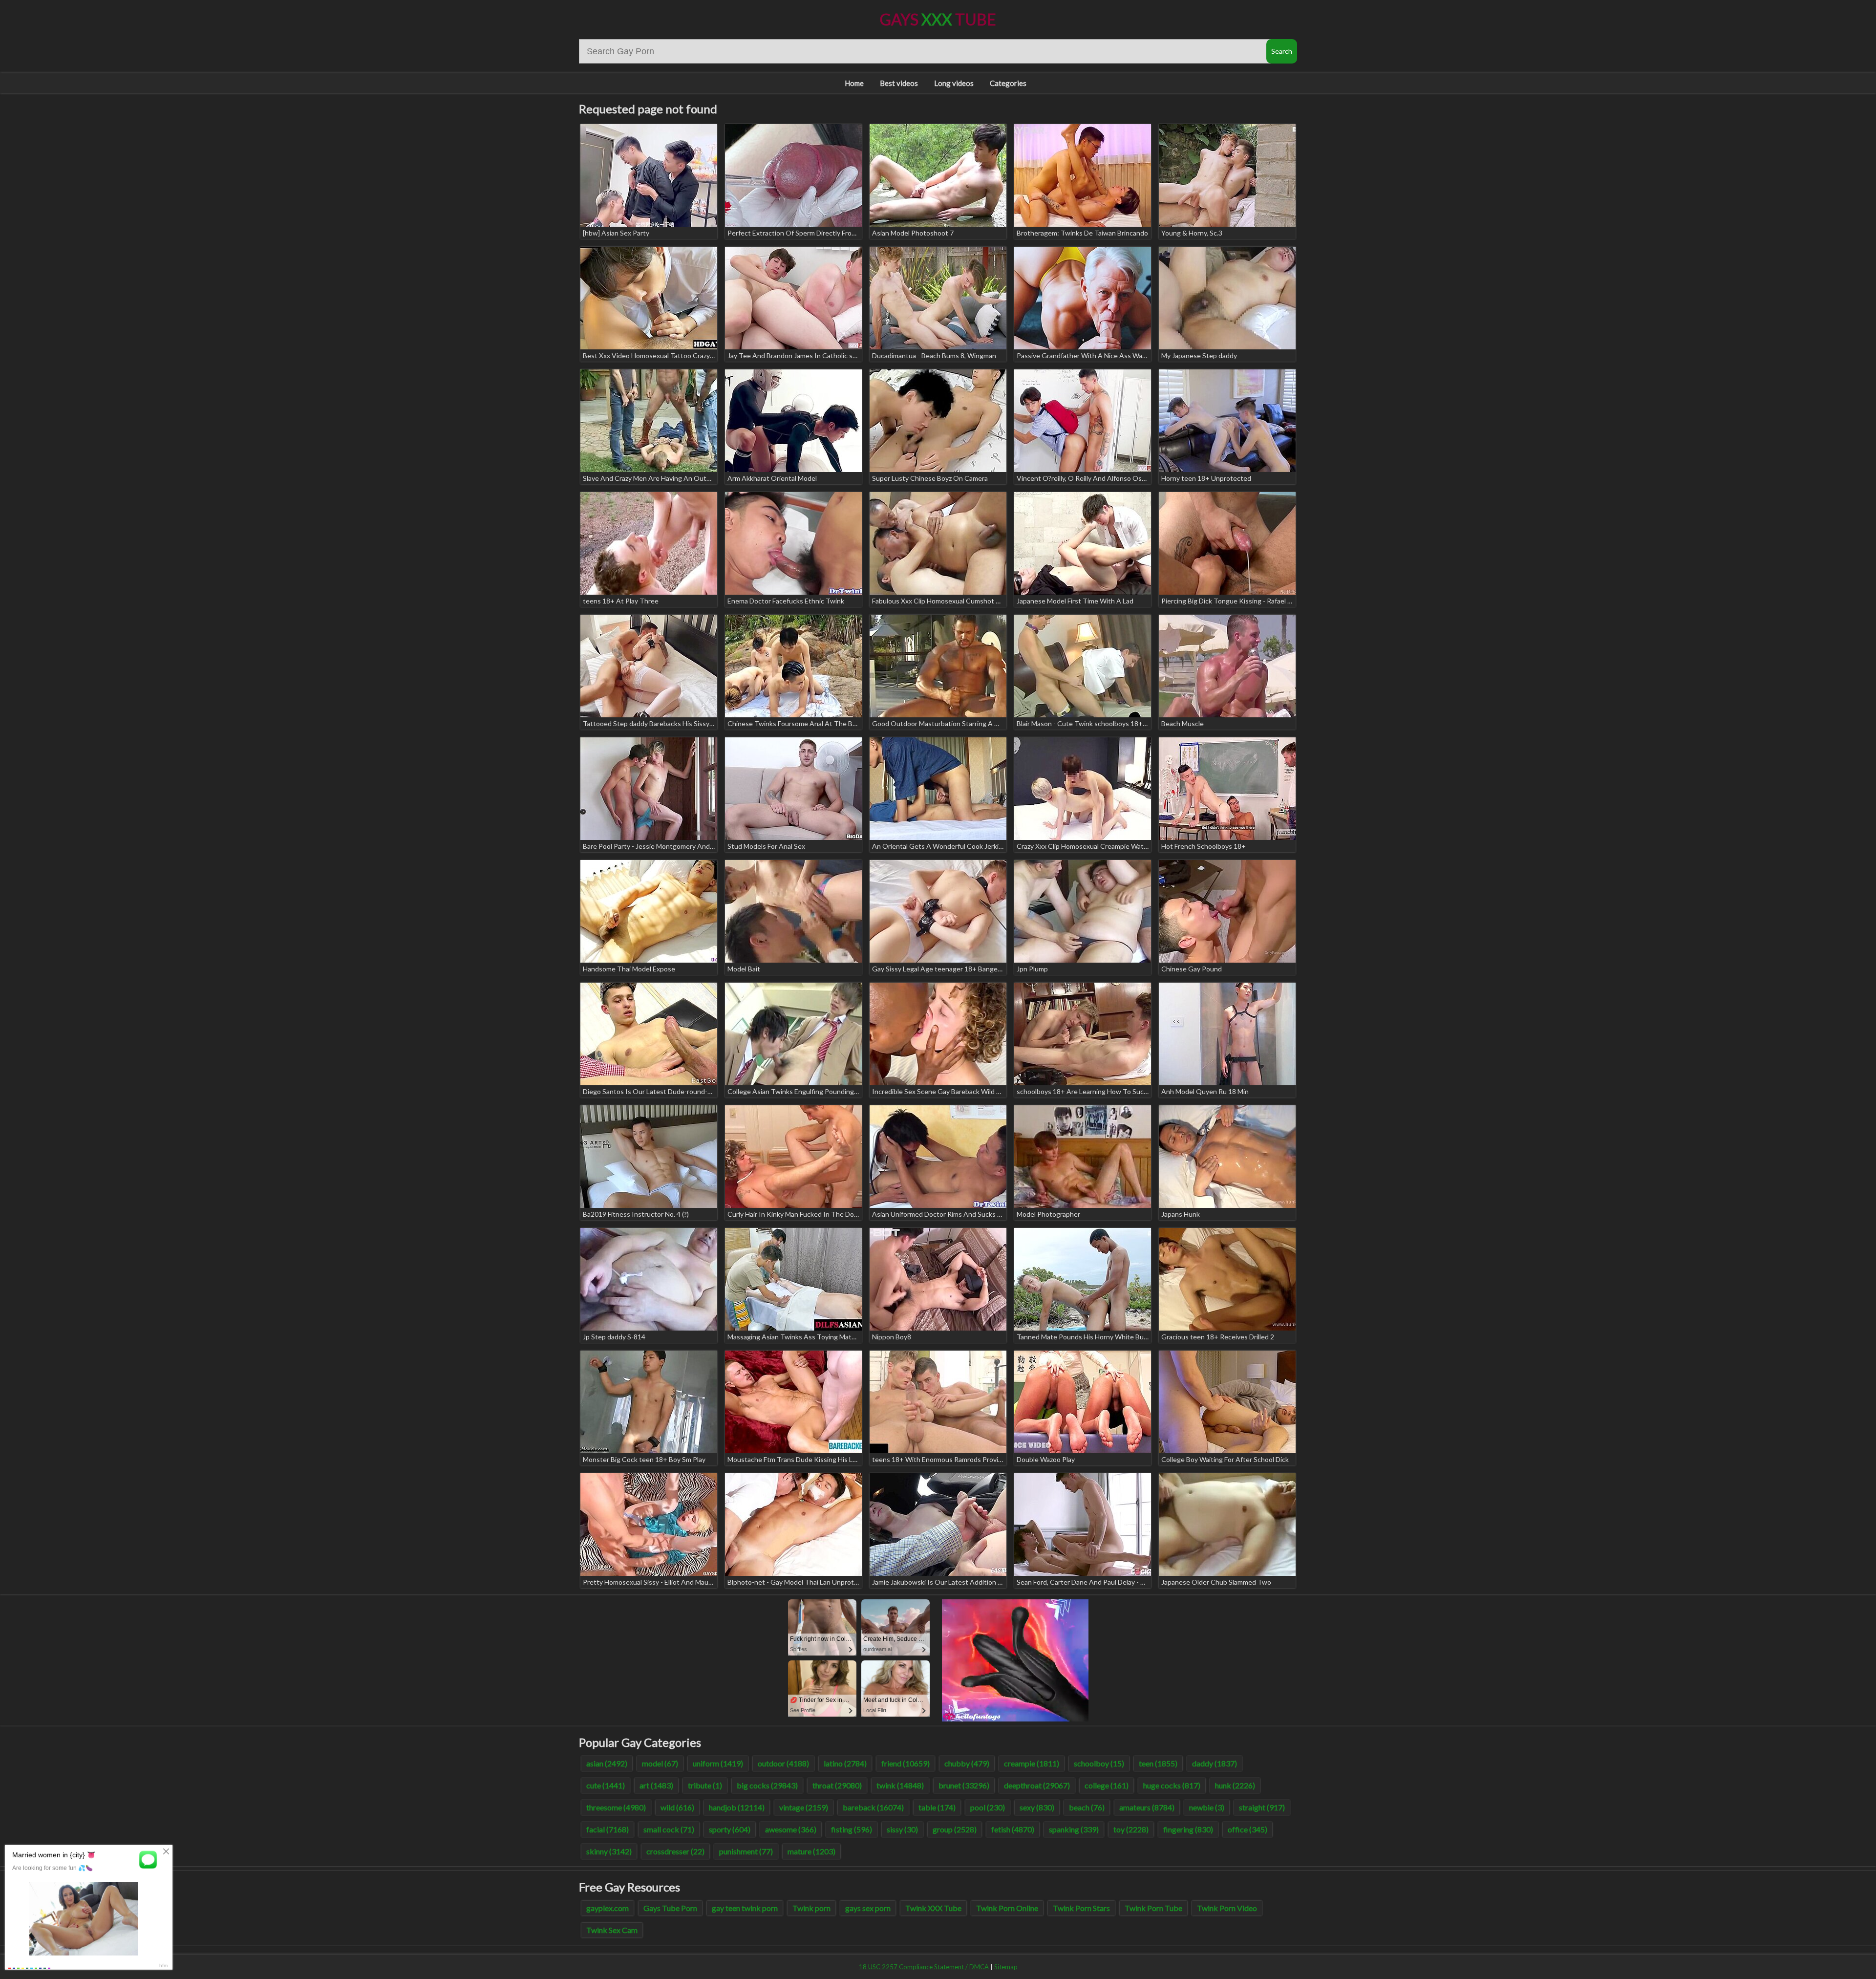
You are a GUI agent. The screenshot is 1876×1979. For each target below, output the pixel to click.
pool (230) (988, 1807)
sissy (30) (902, 1829)
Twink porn (811, 1908)
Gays (938, 19)
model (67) (660, 1763)
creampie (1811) (1032, 1763)
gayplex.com (608, 1908)
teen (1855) (1158, 1763)
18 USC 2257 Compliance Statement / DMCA (924, 1967)
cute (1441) (606, 1785)
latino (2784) (845, 1763)
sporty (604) (730, 1829)
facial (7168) (608, 1829)
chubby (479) (967, 1763)
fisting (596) (852, 1829)
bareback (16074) (873, 1807)
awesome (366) (791, 1829)
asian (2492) (607, 1763)
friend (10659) (906, 1763)
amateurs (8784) (1147, 1807)
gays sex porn (868, 1908)
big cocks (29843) (767, 1785)
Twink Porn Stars (1081, 1908)
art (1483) (656, 1785)
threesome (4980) (616, 1807)
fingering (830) (1188, 1829)
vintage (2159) (804, 1807)
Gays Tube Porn (670, 1908)
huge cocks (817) (1172, 1785)
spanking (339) (1074, 1829)
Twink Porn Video (1227, 1908)
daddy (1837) (1215, 1763)
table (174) (937, 1807)
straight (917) (1262, 1807)
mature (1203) (811, 1851)
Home (854, 83)
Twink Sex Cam (612, 1930)
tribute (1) (705, 1785)
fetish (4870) (1013, 1829)
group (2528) (955, 1829)
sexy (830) (1037, 1807)
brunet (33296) (964, 1785)
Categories (1008, 83)
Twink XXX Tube (933, 1908)
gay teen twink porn (745, 1908)
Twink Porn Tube (1153, 1908)
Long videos (954, 83)
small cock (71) (669, 1829)
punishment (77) (746, 1851)
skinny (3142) (609, 1851)
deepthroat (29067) (1037, 1785)
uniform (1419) (718, 1763)
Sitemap (1006, 1967)
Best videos (899, 83)
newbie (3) (1207, 1807)
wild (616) (677, 1807)
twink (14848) (900, 1785)
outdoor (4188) (783, 1763)
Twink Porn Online (1007, 1908)
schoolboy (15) (1099, 1763)
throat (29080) (837, 1785)
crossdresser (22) (675, 1851)
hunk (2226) (1235, 1785)
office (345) (1247, 1829)
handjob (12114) (737, 1807)
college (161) (1107, 1785)
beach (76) (1087, 1807)
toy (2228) (1131, 1829)
